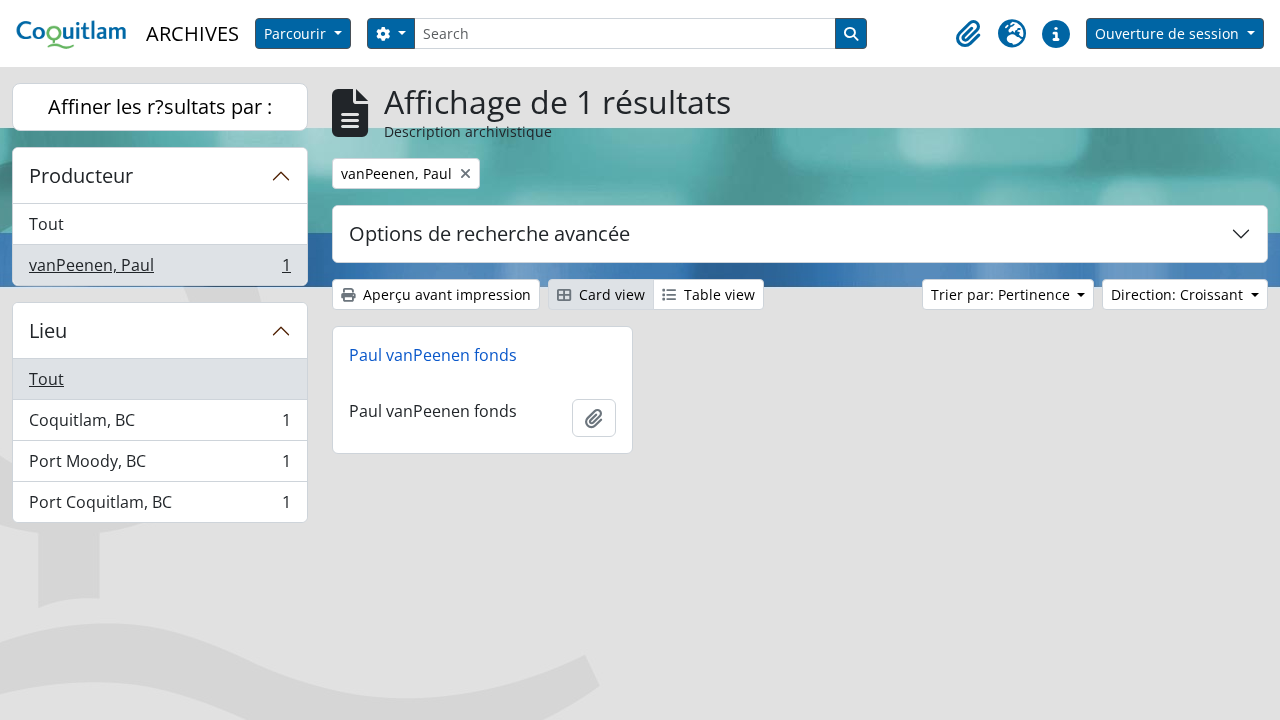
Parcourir (297, 33)
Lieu (48, 330)
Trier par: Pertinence (1002, 294)
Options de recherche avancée (489, 233)
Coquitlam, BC (159, 425)
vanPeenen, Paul (159, 269)
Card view (610, 294)
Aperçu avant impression (445, 294)
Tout (46, 224)
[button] (968, 34)
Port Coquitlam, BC (159, 506)
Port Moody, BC (159, 466)
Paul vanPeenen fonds (433, 355)
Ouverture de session (1169, 33)
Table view (717, 294)
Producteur (81, 175)
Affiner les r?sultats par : (160, 106)
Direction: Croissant (1179, 294)
